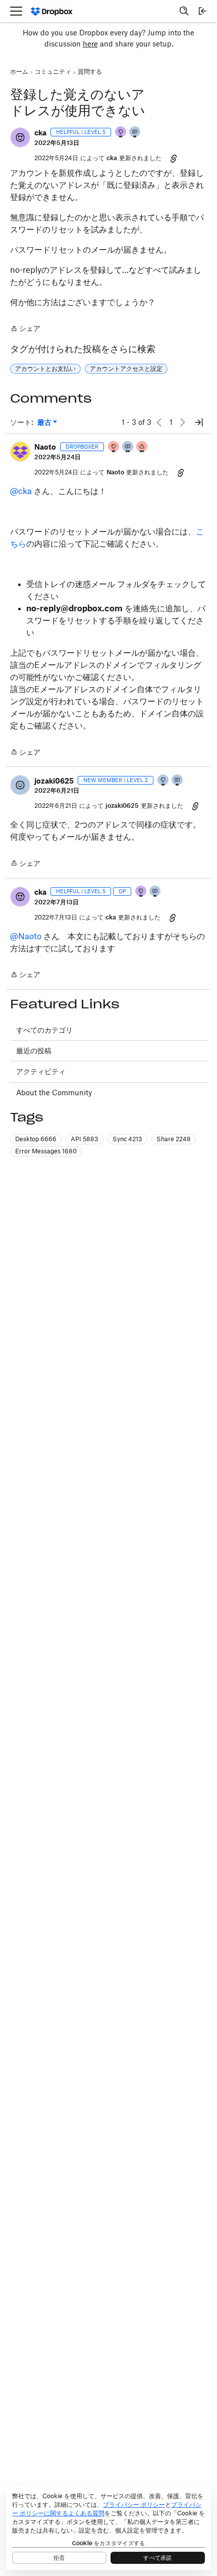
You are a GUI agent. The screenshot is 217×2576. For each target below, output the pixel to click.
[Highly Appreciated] (142, 447)
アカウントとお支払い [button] (45, 369)
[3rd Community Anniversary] (121, 133)
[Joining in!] (135, 133)
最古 (47, 423)
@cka (21, 491)
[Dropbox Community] (52, 11)
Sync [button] (127, 1139)
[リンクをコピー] (174, 158)
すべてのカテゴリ (44, 1030)
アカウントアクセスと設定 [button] (126, 369)
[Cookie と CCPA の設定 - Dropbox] (108, 2528)
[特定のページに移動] (199, 422)
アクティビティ (41, 1071)
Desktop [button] (36, 1139)
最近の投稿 (34, 1051)
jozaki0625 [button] (54, 781)
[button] (20, 137)
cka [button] (40, 133)
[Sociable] (128, 447)
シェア (25, 329)
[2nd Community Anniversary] (164, 781)
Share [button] (174, 1139)
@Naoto (26, 936)
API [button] (85, 1139)
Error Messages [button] (46, 1151)
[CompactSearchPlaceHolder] (184, 11)
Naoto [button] (45, 447)
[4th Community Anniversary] (114, 447)
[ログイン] (202, 11)
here (90, 44)
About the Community (54, 1092)
